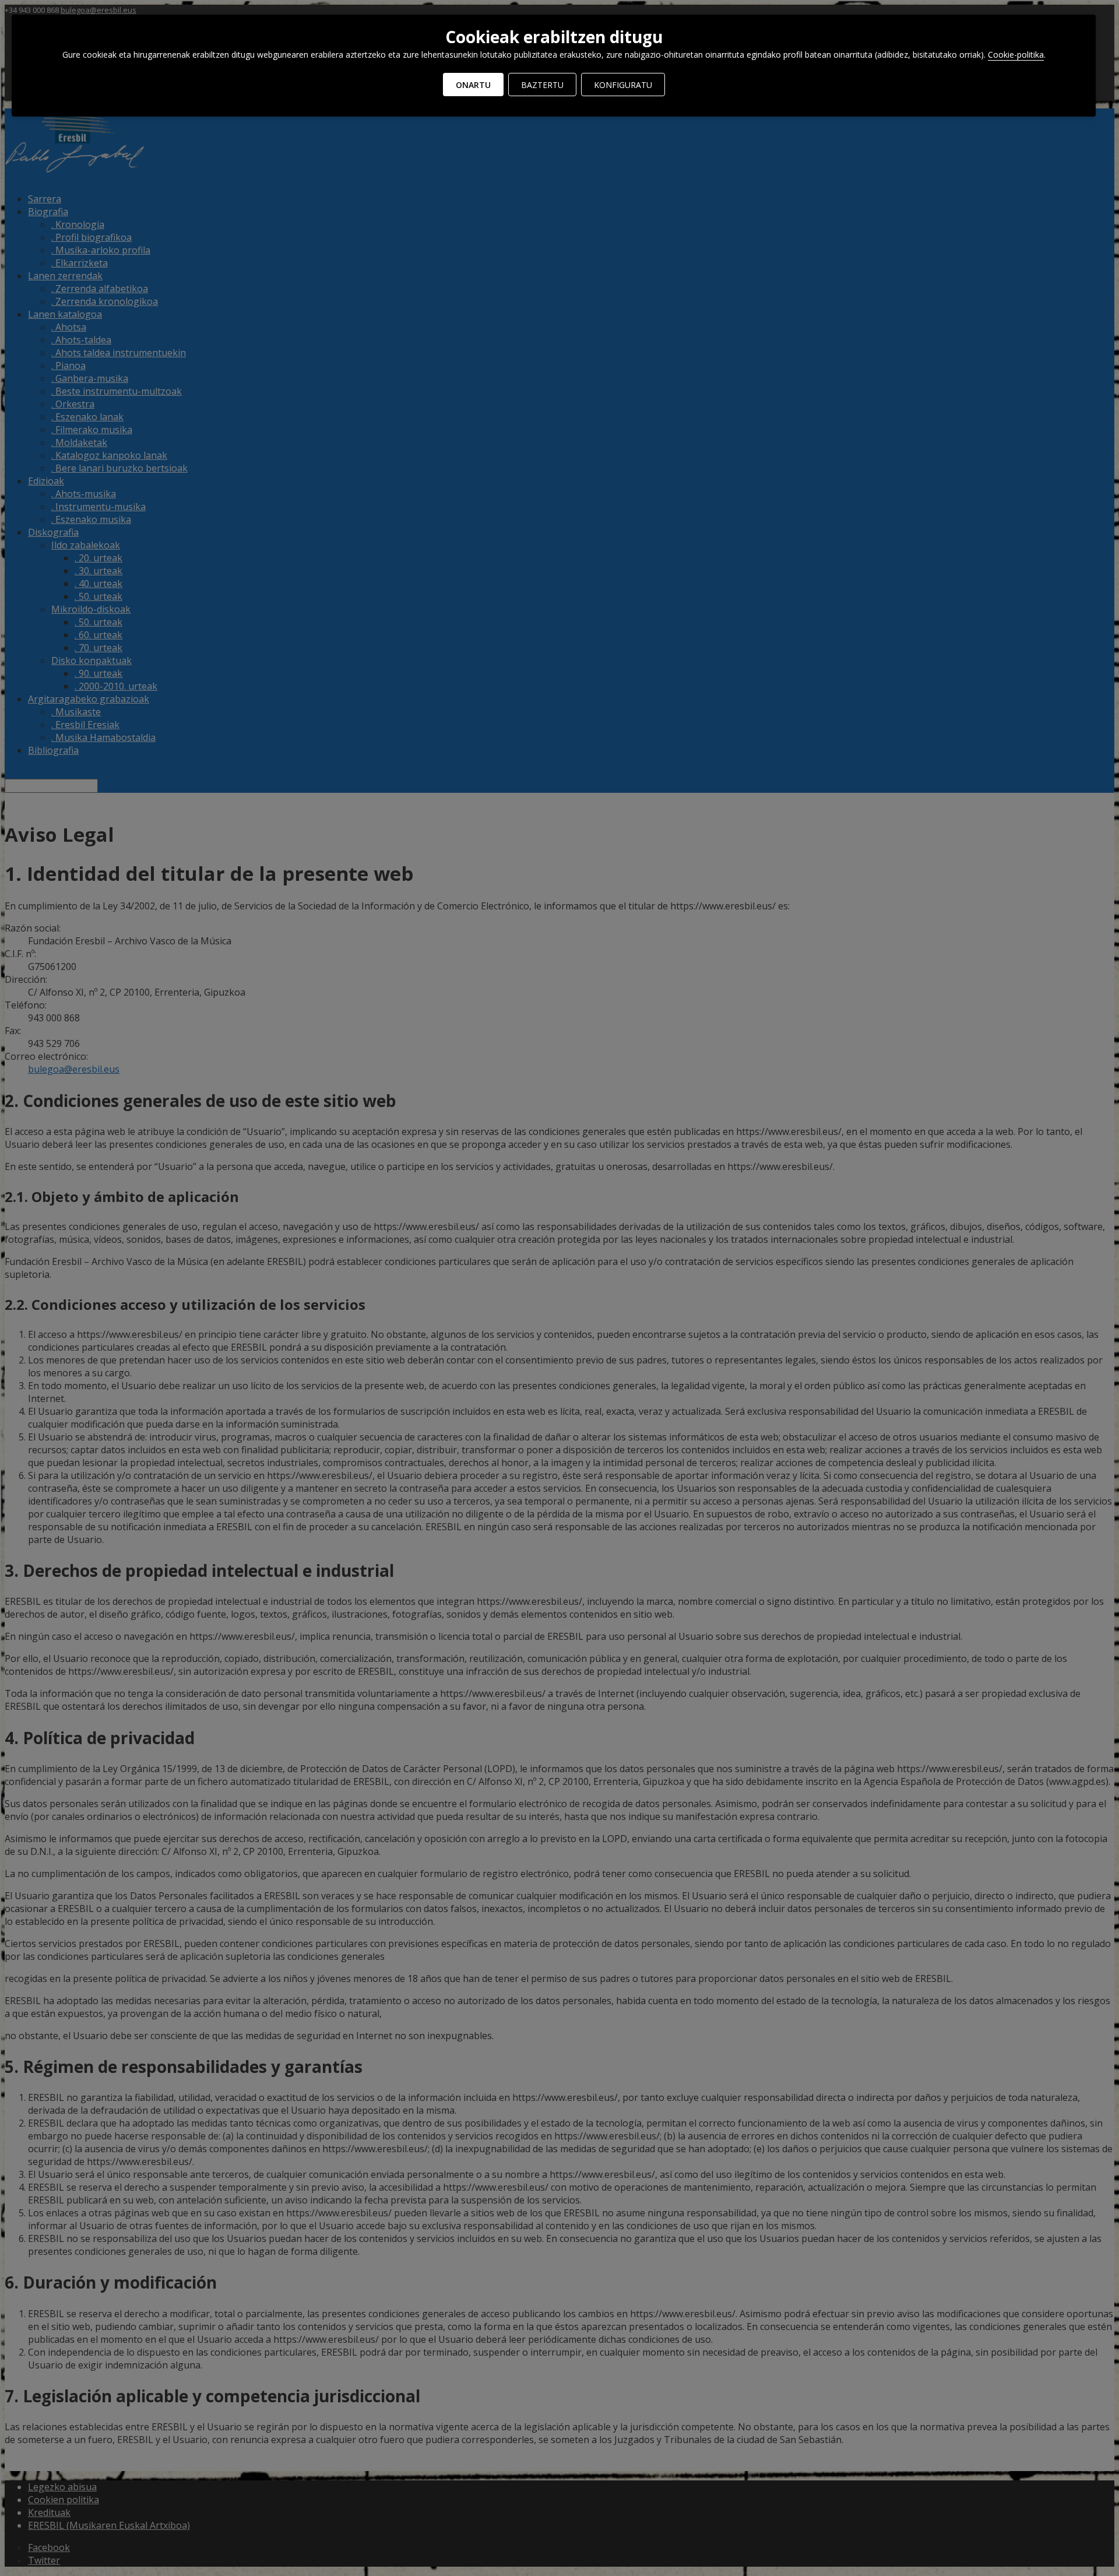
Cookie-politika (1016, 55)
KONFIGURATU (623, 85)
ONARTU (473, 85)
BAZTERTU (542, 85)
